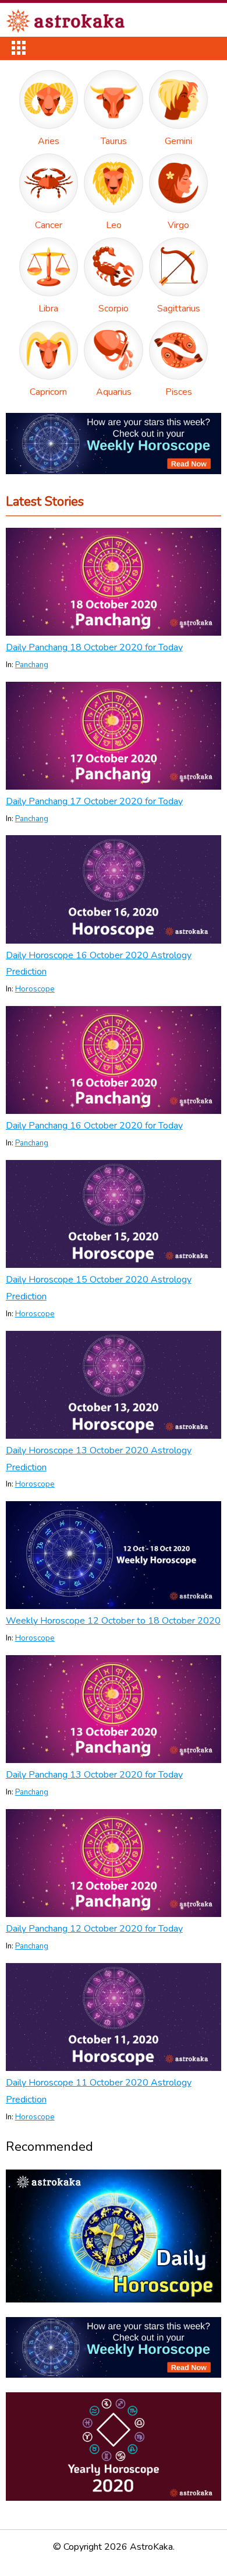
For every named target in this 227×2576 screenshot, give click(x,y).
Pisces (179, 392)
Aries (49, 141)
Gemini (178, 141)
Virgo (178, 225)
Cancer (49, 225)
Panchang (32, 665)
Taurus (114, 141)
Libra (48, 309)
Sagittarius (179, 309)
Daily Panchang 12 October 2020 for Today (94, 1929)
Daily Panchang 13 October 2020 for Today (94, 1775)
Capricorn (48, 392)
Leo (114, 225)
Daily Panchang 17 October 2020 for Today (94, 801)
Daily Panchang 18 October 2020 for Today (94, 647)
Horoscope (35, 989)
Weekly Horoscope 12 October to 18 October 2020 (113, 1621)
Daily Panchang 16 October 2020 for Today (94, 1126)
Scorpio (114, 309)
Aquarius (114, 392)
